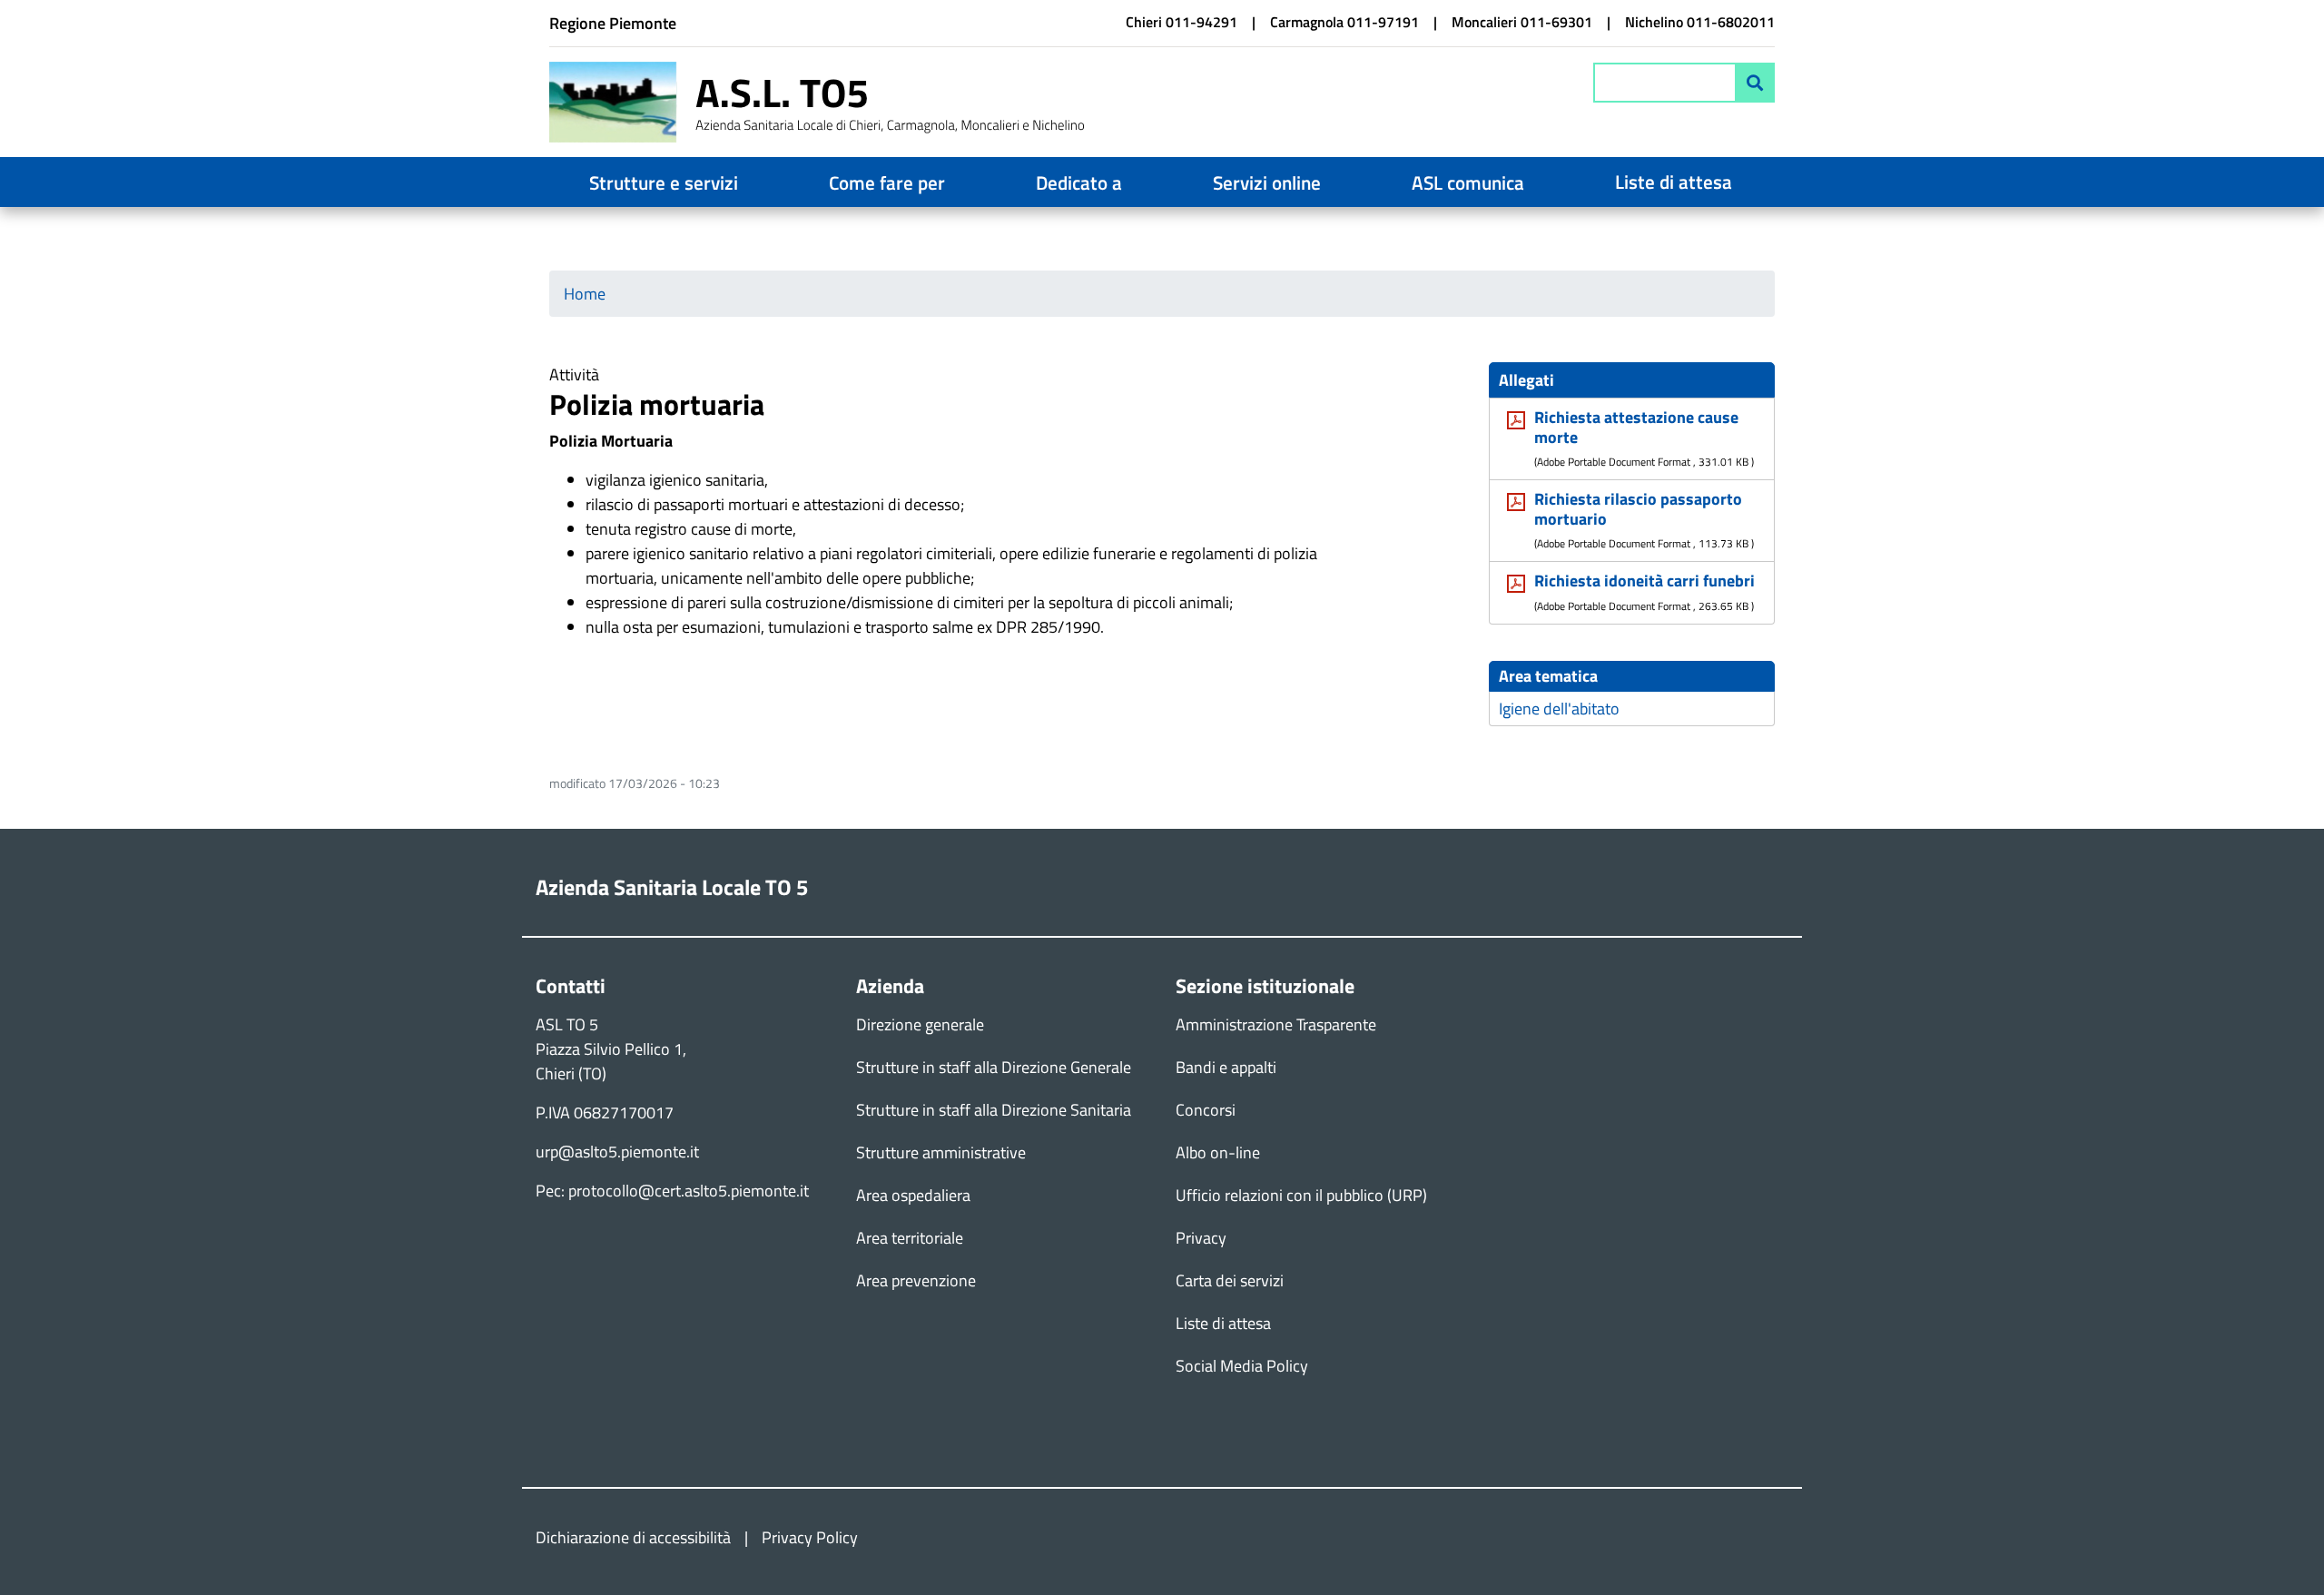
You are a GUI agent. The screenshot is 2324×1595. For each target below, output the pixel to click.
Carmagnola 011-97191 (1344, 22)
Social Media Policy (1242, 1366)
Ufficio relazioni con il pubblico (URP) (1301, 1195)
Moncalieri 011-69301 (1522, 22)
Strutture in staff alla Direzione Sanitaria (994, 1110)
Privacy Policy (810, 1537)
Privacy (1201, 1238)
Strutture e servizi (664, 182)
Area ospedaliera (913, 1195)
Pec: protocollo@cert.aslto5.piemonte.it (672, 1191)
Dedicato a (1079, 182)
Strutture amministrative (941, 1152)
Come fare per (887, 182)
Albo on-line (1218, 1152)
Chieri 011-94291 (1182, 22)
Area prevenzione (916, 1280)
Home (585, 294)
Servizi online (1267, 182)
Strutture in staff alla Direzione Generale (994, 1067)
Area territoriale (910, 1238)
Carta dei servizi (1230, 1280)
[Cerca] (1755, 83)
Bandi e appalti (1226, 1067)
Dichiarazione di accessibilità (633, 1537)
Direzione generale (920, 1024)
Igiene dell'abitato (1559, 709)
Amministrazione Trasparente (1276, 1024)
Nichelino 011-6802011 (1700, 22)
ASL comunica (1468, 182)
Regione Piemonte (613, 23)
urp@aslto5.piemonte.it (617, 1152)
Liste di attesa (1674, 182)
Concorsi (1206, 1110)
